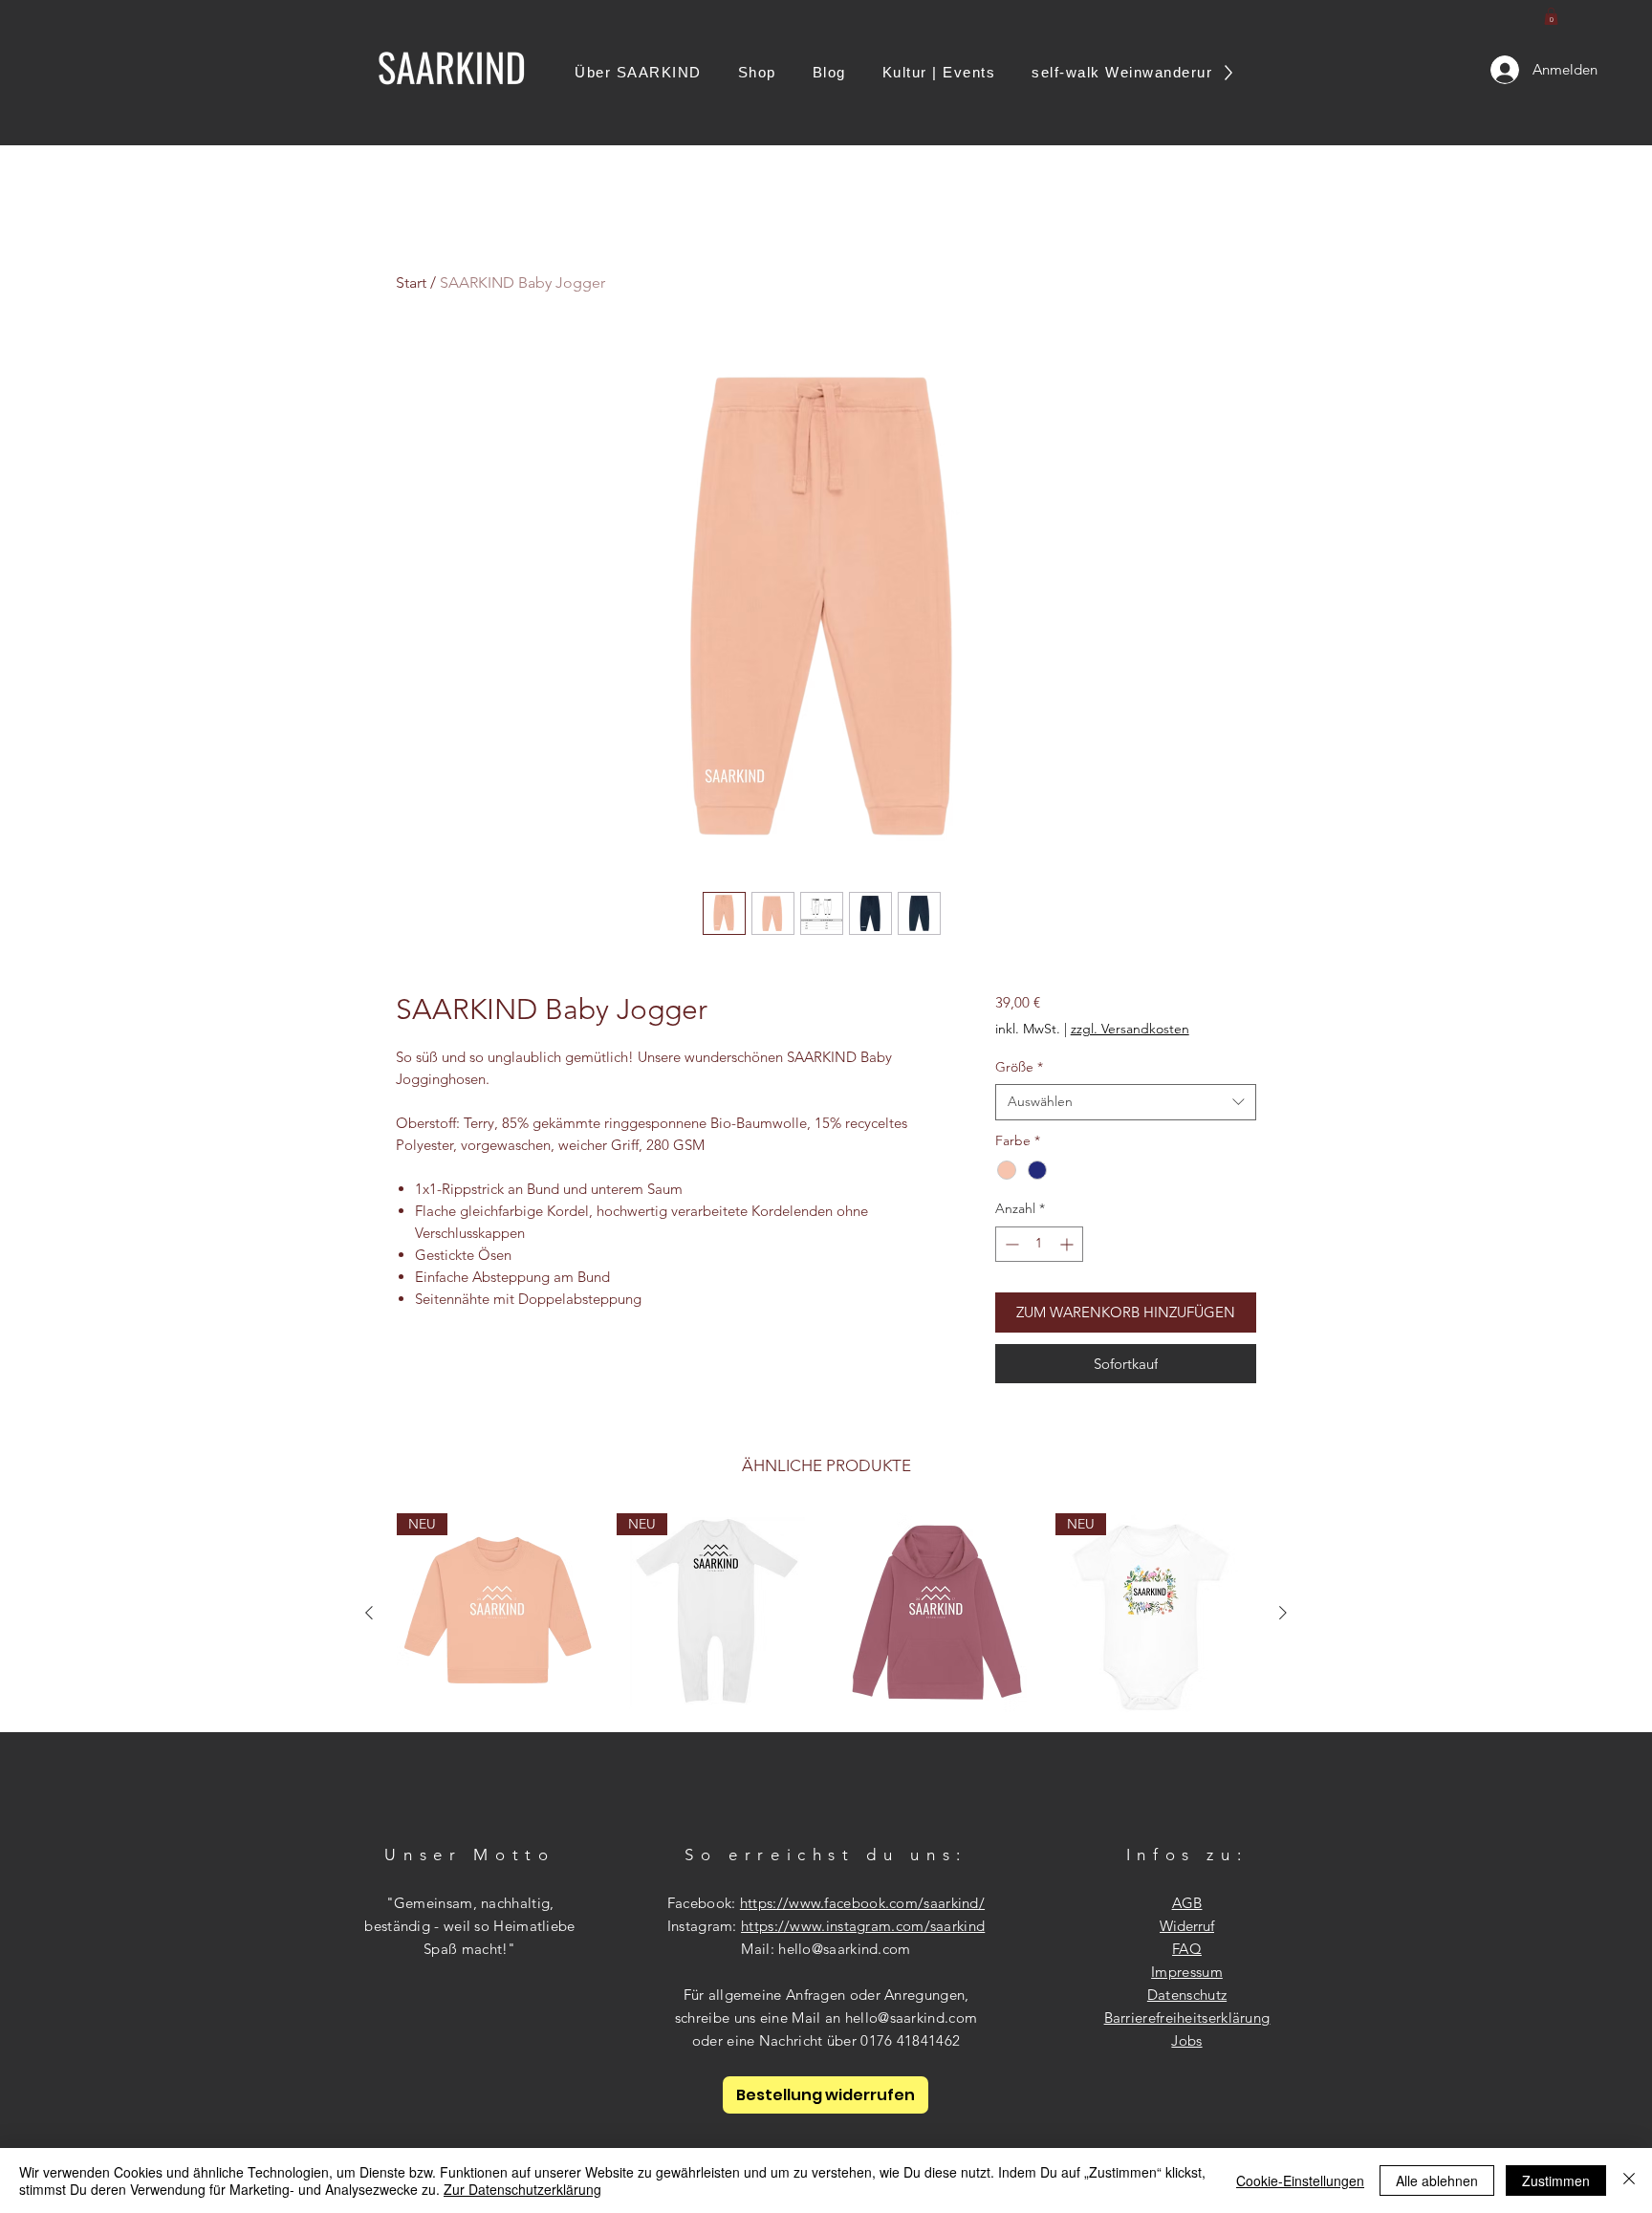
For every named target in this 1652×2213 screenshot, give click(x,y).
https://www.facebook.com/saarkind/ (862, 1903)
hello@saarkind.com (844, 1949)
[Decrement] (1010, 1244)
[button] (1551, 16)
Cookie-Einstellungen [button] (1300, 2180)
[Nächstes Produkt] (1283, 1613)
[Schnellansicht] (936, 1614)
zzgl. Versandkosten (1130, 1029)
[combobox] (1126, 1102)
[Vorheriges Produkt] (369, 1613)
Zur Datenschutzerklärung (522, 2189)
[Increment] (1068, 1244)
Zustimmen (1556, 2180)
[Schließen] (1629, 2180)
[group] (826, 1614)
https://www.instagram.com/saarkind (863, 1926)
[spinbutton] (1039, 1244)
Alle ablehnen (1437, 2180)
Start (411, 282)
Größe (1019, 1067)
